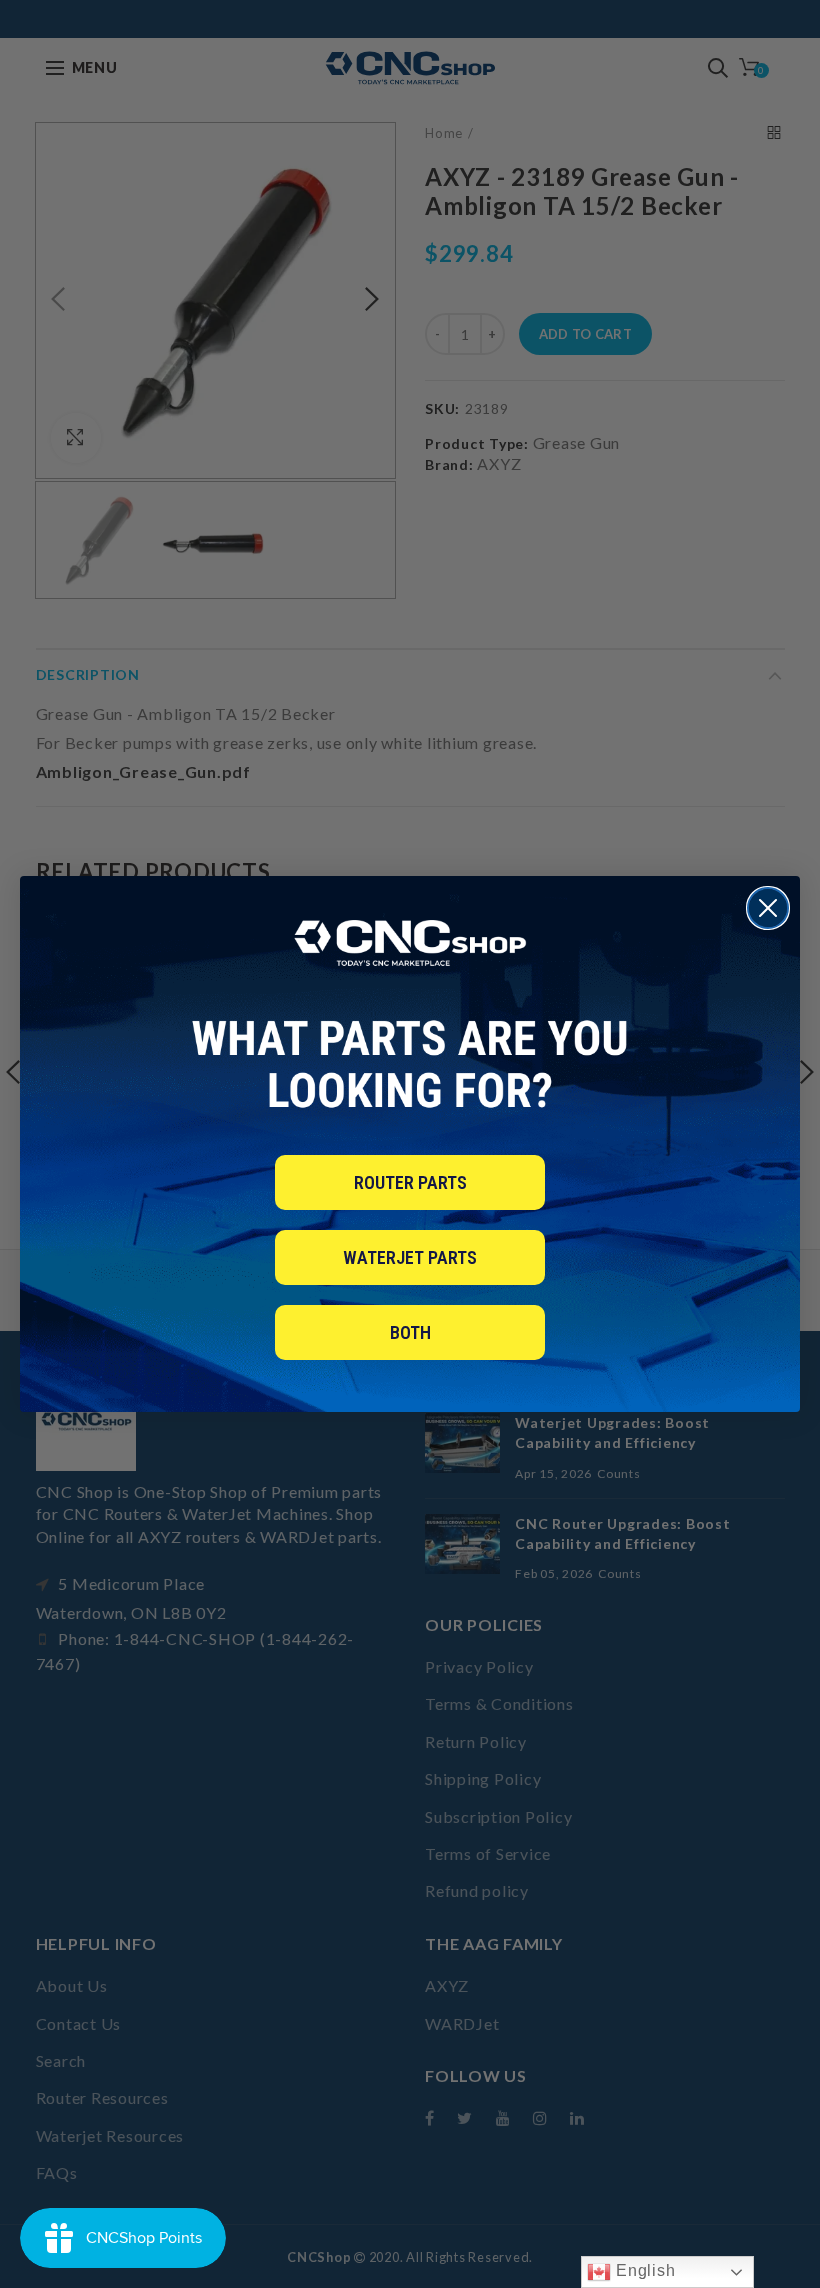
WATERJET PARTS (410, 1257)
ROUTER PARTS (410, 1182)
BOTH (410, 1332)
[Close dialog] (768, 908)
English (643, 2270)
